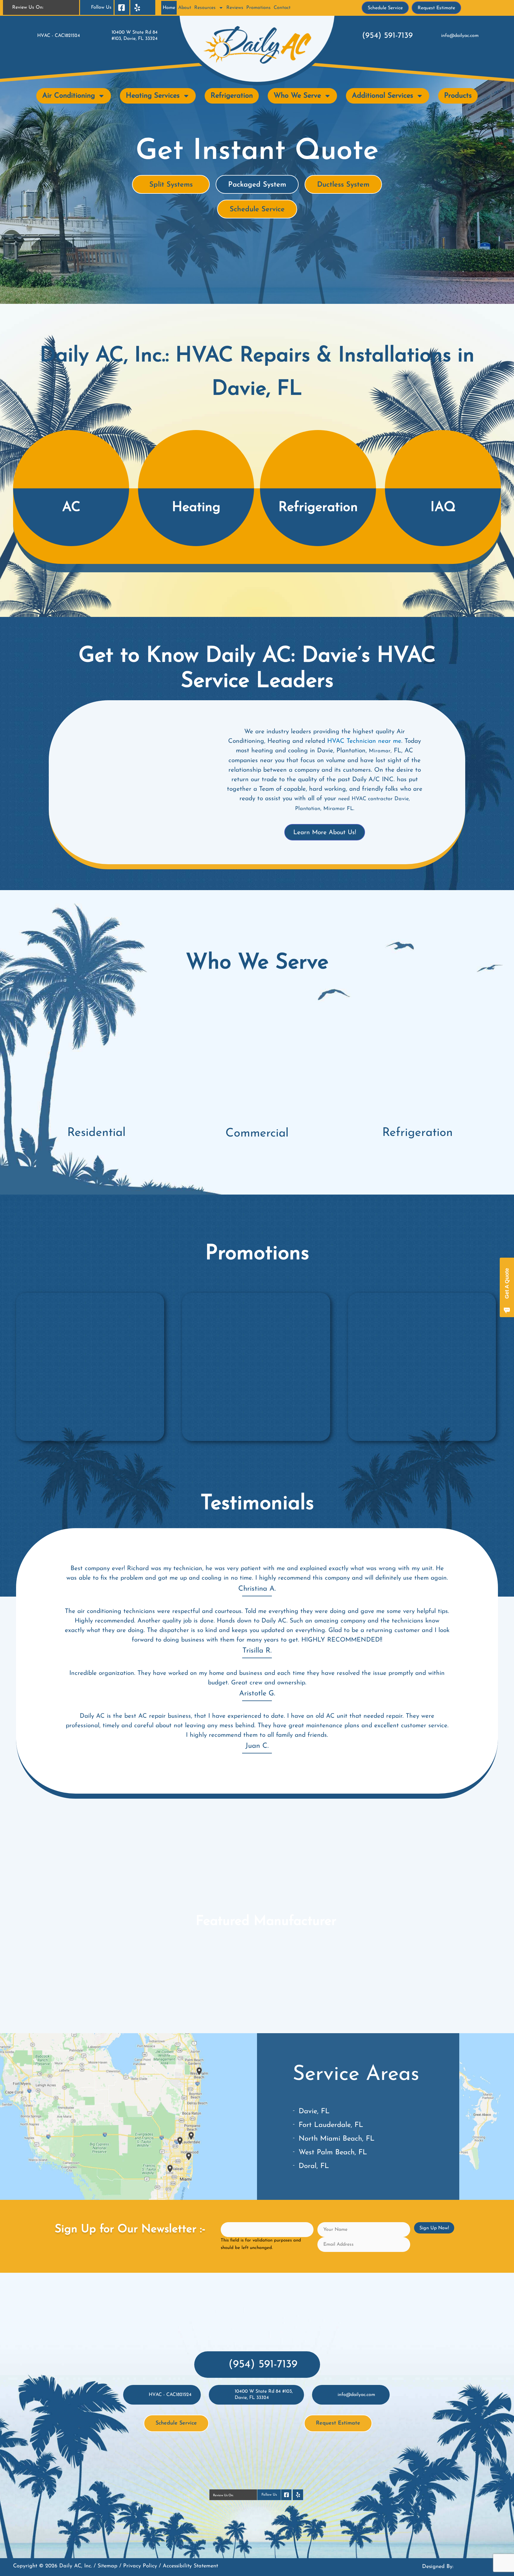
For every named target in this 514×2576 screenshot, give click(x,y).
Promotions (258, 8)
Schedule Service (257, 210)
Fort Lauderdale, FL (331, 2125)
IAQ (443, 508)
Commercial (257, 1134)
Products (458, 96)
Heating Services (153, 96)
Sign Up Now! (434, 2228)
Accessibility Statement (190, 2566)
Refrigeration (232, 96)
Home (169, 8)
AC (71, 508)
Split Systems (171, 185)
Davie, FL (314, 2111)
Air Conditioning (69, 96)
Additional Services (383, 96)
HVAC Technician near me (364, 741)
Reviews (235, 8)
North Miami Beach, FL (337, 2139)
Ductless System (343, 185)
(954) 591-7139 (387, 36)
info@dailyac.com (460, 36)
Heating (196, 508)
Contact (282, 8)
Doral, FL (314, 2166)
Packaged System (257, 185)
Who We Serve (297, 96)
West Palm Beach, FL (333, 2153)
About (185, 8)
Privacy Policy (140, 2566)
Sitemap (108, 2566)
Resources (205, 8)
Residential (96, 1133)
